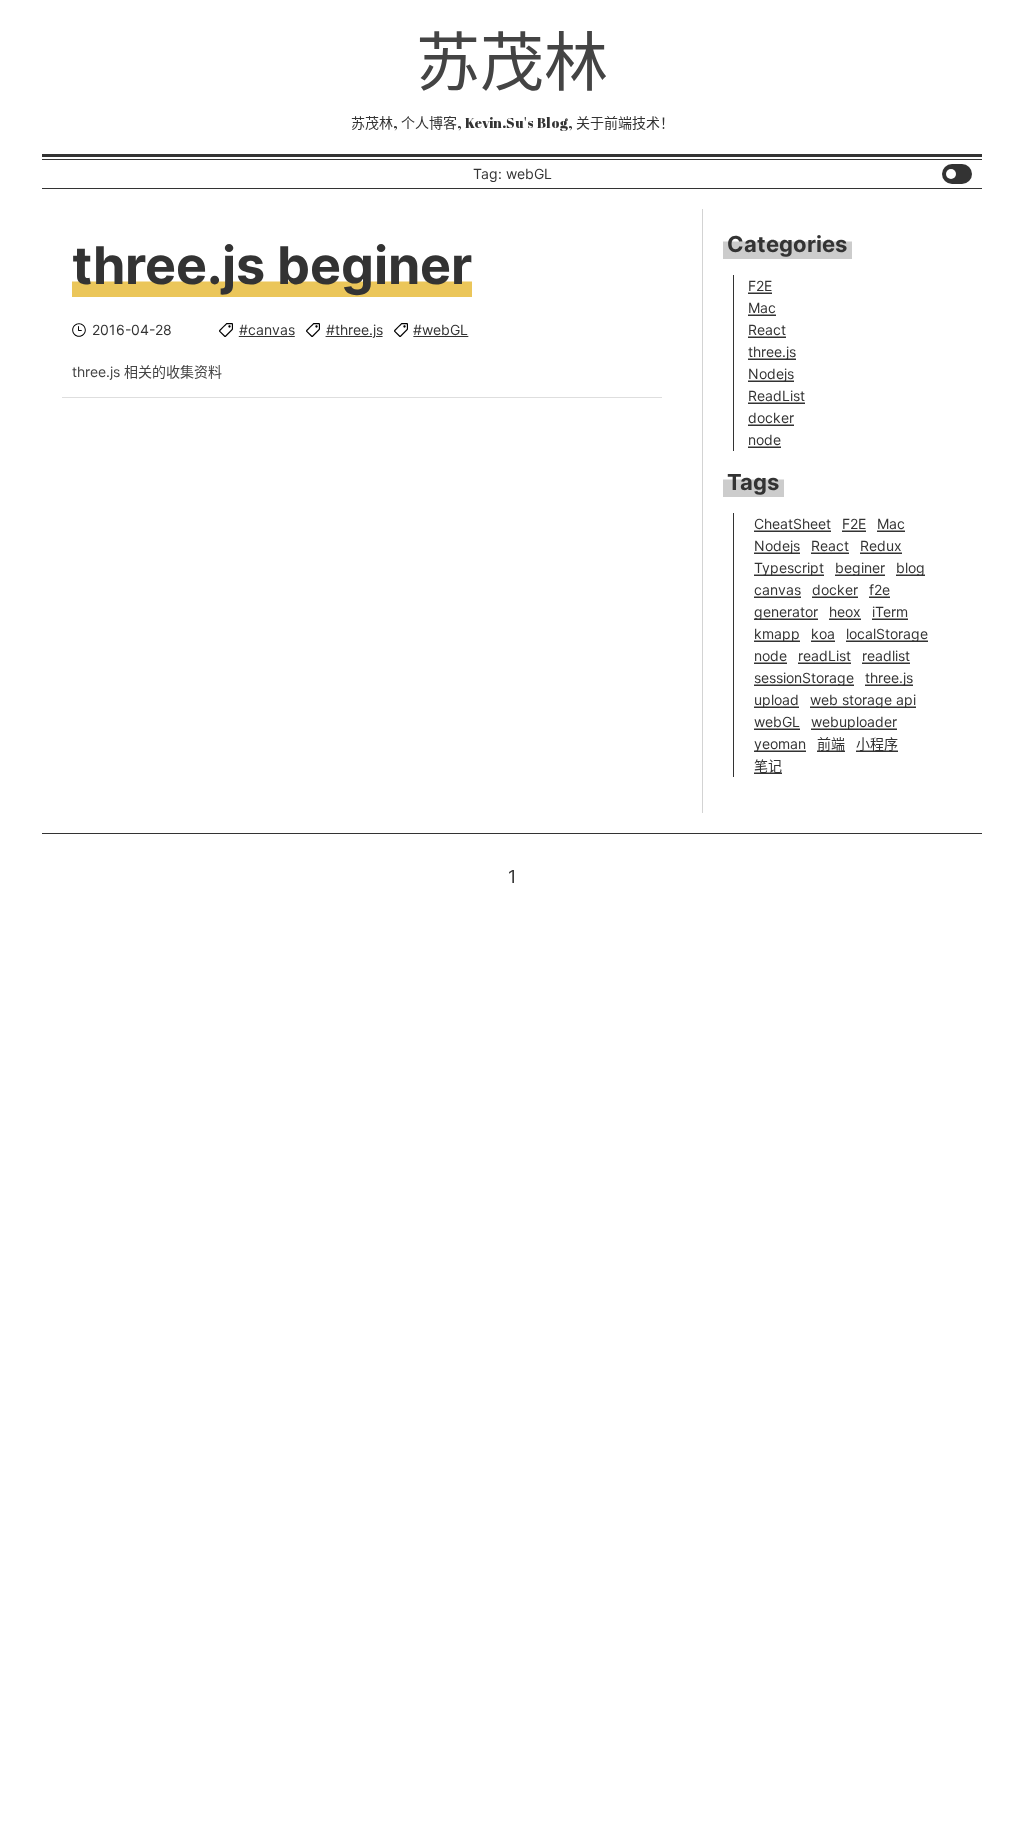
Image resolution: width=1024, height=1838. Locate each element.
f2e (879, 589)
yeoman (780, 743)
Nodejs (771, 373)
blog (910, 567)
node (764, 439)
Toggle (957, 174)
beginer (860, 567)
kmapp (777, 633)
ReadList (776, 395)
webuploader (854, 721)
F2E (760, 285)
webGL (777, 721)
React (767, 329)
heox (845, 611)
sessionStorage (804, 677)
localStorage (887, 633)
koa (823, 633)
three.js (772, 351)
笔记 (768, 765)
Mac (762, 307)
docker (771, 417)
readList (824, 655)
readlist (886, 655)
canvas (777, 589)
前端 (831, 743)
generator (786, 611)
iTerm (890, 611)
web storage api (863, 699)
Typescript (789, 567)
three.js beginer (272, 265)
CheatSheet (792, 523)
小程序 (877, 743)
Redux (881, 545)
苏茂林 (512, 60)
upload (776, 699)
